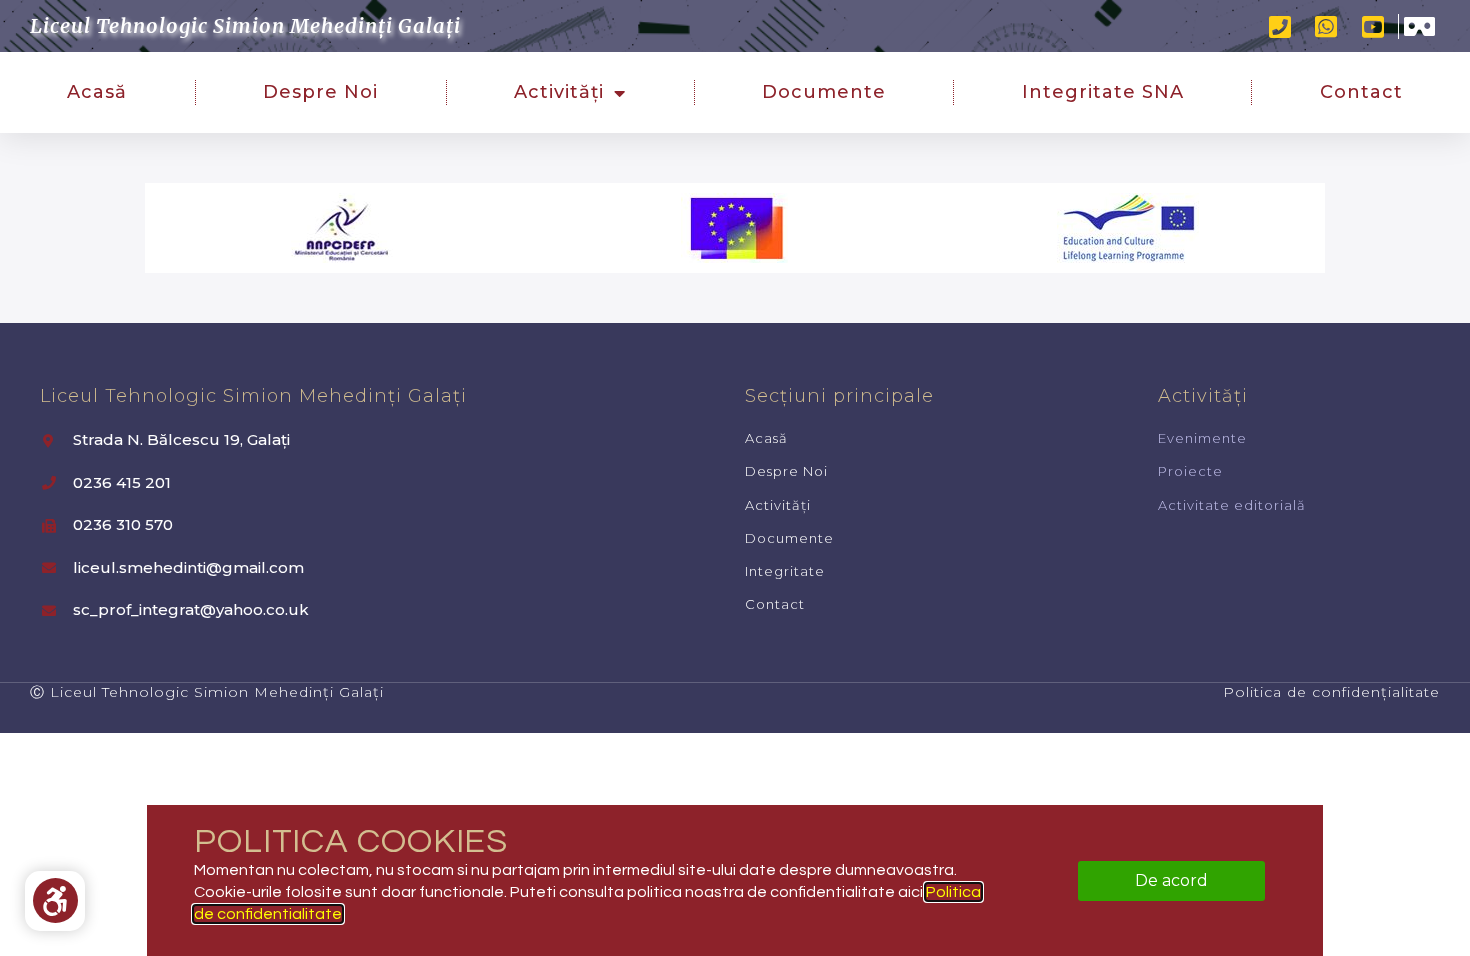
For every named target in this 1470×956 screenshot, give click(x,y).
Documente (824, 92)
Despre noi (320, 92)
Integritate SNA (1103, 92)
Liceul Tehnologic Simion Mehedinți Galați (245, 25)
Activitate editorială (1232, 505)
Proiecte (1190, 471)
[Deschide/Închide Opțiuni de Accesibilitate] (55, 900)
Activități (559, 92)
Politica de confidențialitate (1331, 692)
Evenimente (1202, 438)
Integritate (785, 571)
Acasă (97, 92)
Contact (1361, 92)
